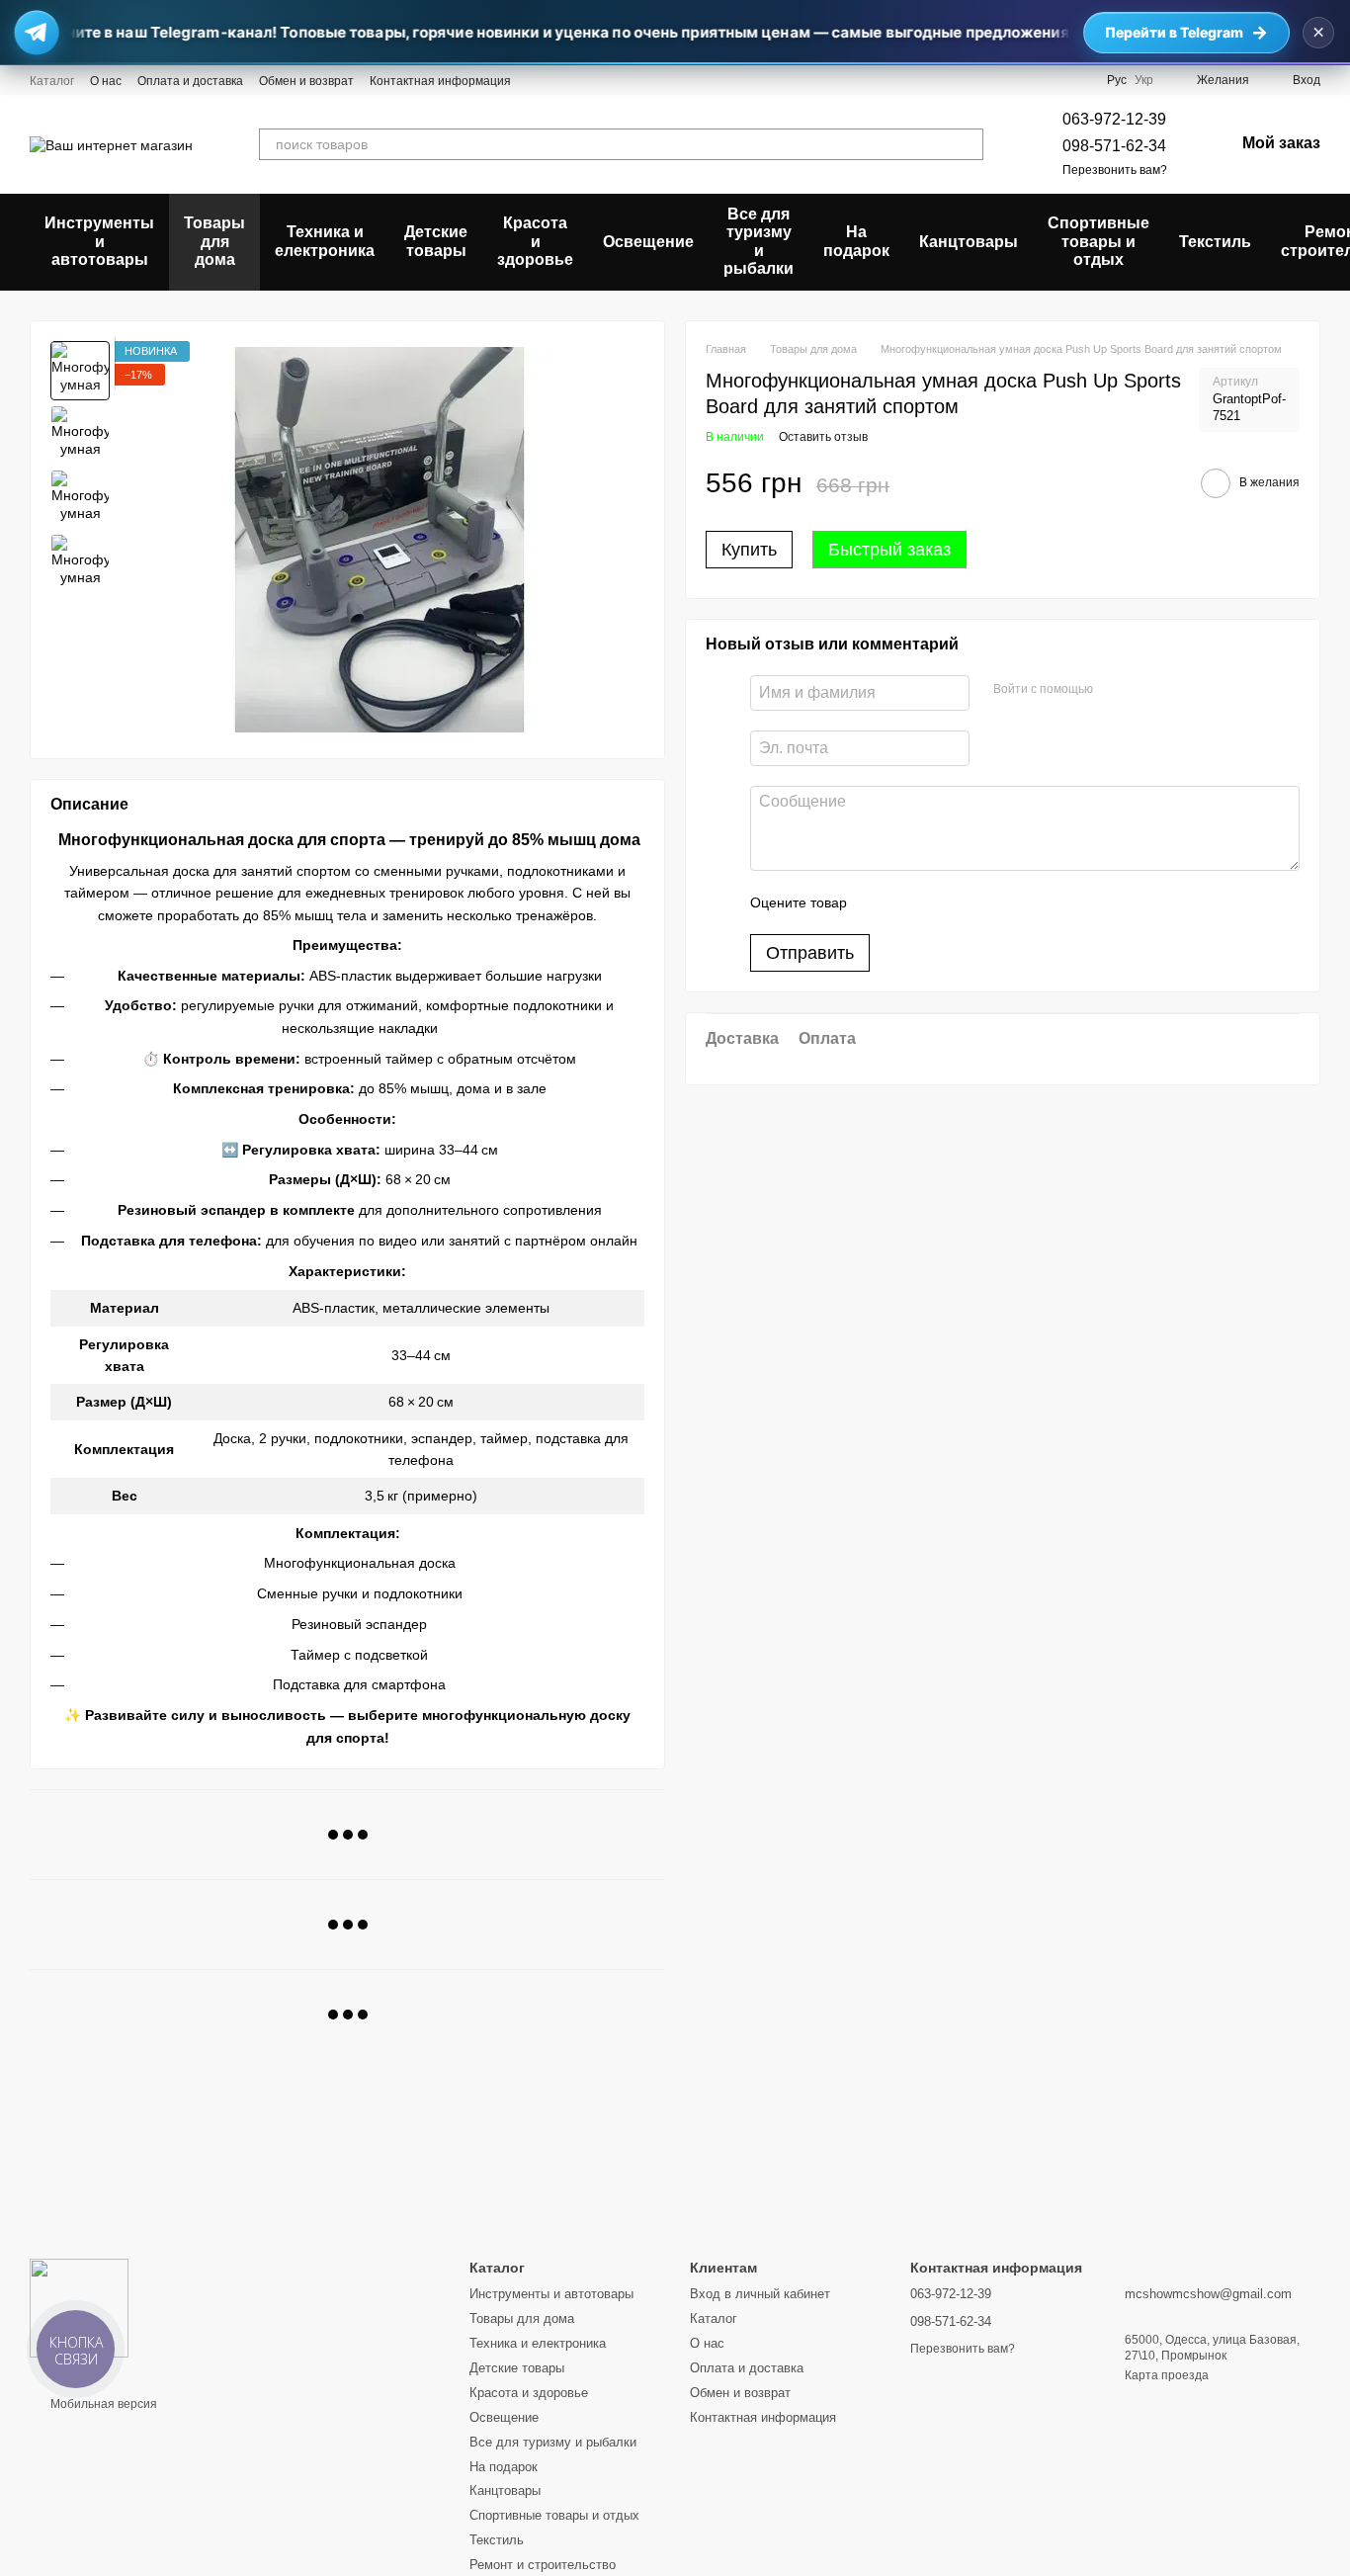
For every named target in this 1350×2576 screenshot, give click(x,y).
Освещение (648, 242)
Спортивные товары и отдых (1098, 241)
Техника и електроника (325, 241)
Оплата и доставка (190, 81)
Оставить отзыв (823, 437)
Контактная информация (440, 81)
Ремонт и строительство (543, 2565)
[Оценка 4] (974, 902)
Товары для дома (214, 241)
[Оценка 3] (943, 902)
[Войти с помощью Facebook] (1115, 690)
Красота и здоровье (535, 241)
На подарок (856, 241)
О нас (106, 81)
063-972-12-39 (1114, 119)
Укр (1144, 80)
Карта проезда (1167, 2375)
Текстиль (1215, 242)
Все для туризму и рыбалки (759, 241)
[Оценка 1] (880, 902)
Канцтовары (969, 242)
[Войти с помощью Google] (1146, 690)
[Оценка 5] (1006, 902)
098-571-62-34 (1114, 146)
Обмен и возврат (306, 81)
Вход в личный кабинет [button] (760, 2294)
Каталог (52, 81)
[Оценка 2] (911, 902)
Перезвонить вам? (1115, 170)
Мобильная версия (102, 2404)
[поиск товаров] (968, 144)
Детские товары (436, 241)
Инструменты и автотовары (99, 241)
